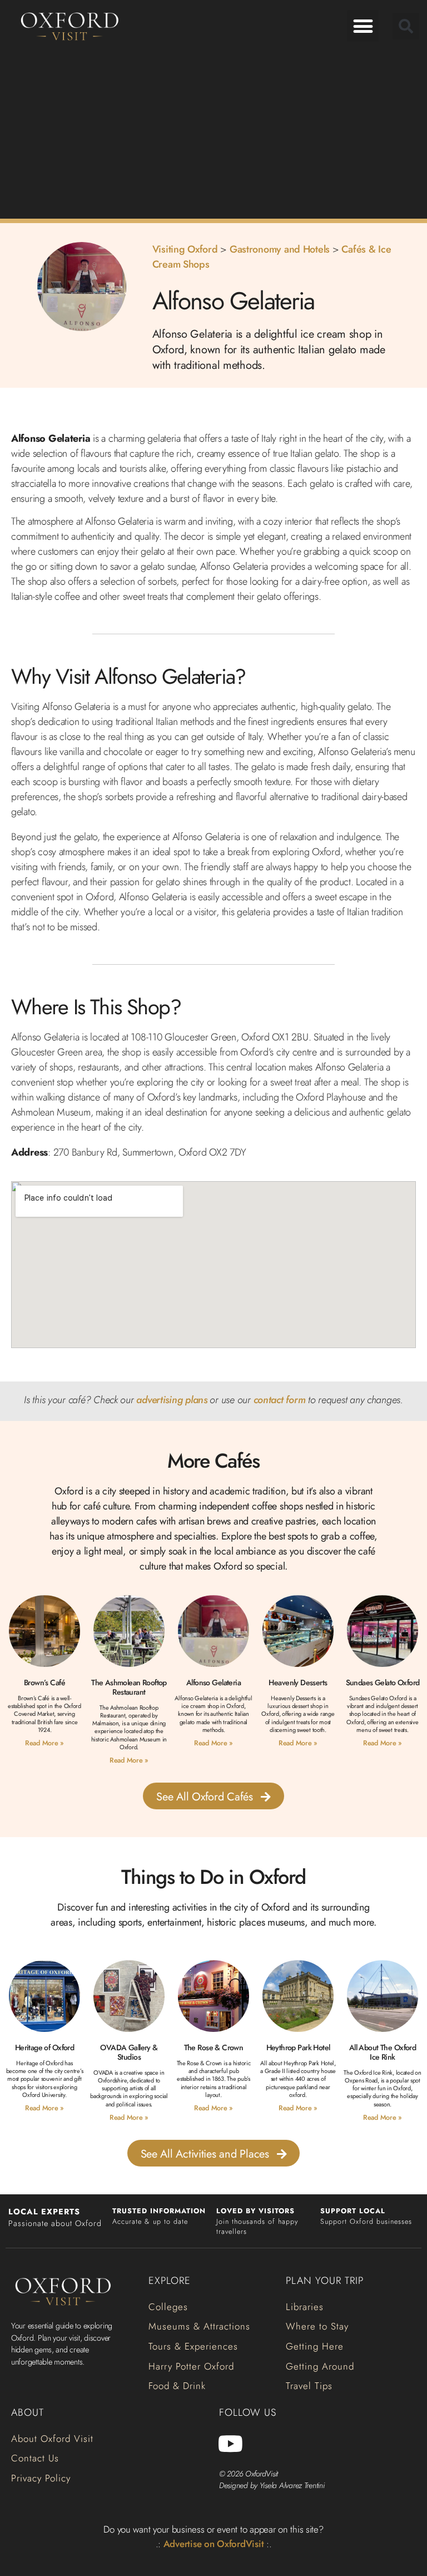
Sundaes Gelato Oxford (383, 1682)
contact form (280, 1400)
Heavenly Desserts (298, 1682)
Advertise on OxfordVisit (214, 2544)
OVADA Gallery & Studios (129, 2052)
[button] (363, 26)
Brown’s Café (44, 1682)
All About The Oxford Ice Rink (383, 2052)
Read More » (44, 1743)
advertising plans (172, 1400)
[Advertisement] (213, 133)
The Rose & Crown (214, 2047)
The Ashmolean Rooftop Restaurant (129, 1687)
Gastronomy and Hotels (280, 249)
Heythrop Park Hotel (298, 2047)
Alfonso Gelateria (213, 1682)
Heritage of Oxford (45, 2047)
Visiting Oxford (185, 249)
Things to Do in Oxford (213, 1877)
